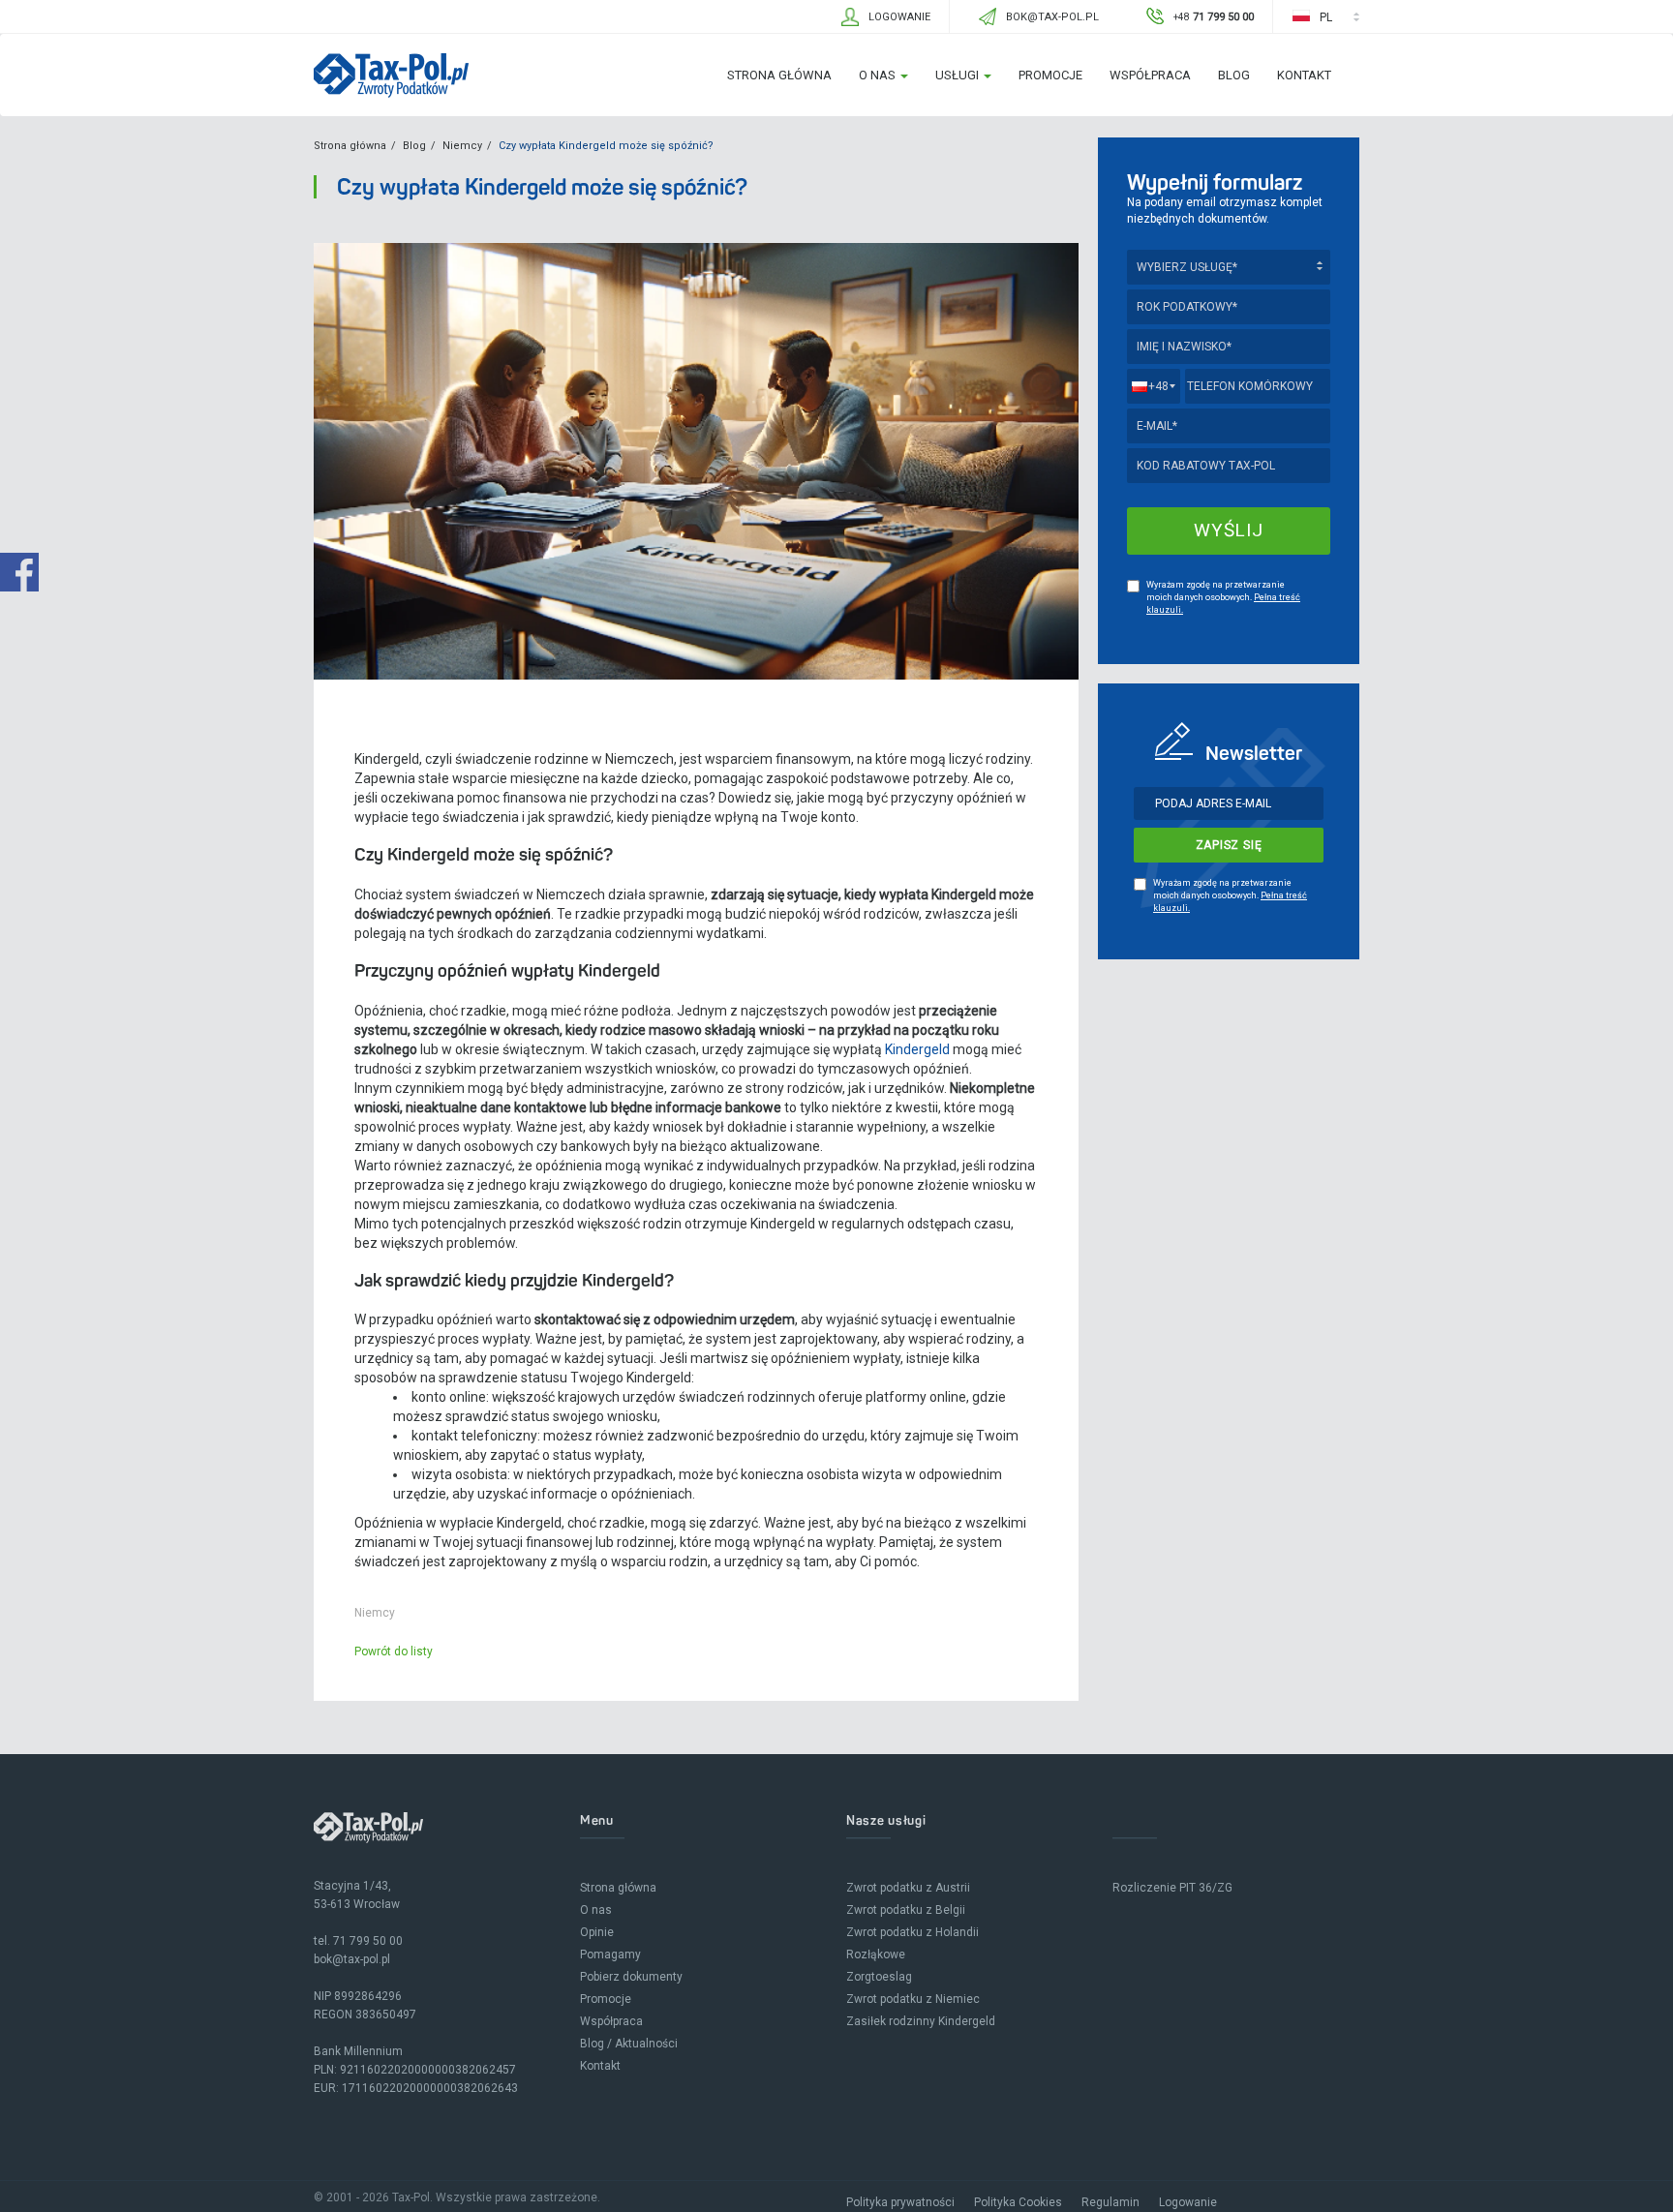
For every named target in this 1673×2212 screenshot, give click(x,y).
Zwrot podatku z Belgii (906, 1910)
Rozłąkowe (876, 1954)
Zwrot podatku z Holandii (913, 1932)
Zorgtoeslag (879, 1977)
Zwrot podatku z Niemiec (913, 1999)
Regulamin (1110, 2202)
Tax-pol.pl (391, 76)
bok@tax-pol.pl (352, 1959)
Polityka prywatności (900, 2202)
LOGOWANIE (899, 17)
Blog (1234, 75)
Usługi (958, 75)
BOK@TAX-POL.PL (1052, 17)
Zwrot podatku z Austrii (908, 1888)
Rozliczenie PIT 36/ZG (1172, 1888)
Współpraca (1150, 75)
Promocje (1050, 75)
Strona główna (779, 75)
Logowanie (1188, 2202)
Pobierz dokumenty (631, 1977)
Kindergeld (917, 1049)
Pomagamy (610, 1954)
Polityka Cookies (1018, 2202)
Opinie (597, 1932)
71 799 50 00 (368, 1941)
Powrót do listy (394, 1651)
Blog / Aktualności (629, 2044)
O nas (879, 75)
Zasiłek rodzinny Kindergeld (921, 2021)
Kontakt (1304, 75)
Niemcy (462, 146)
